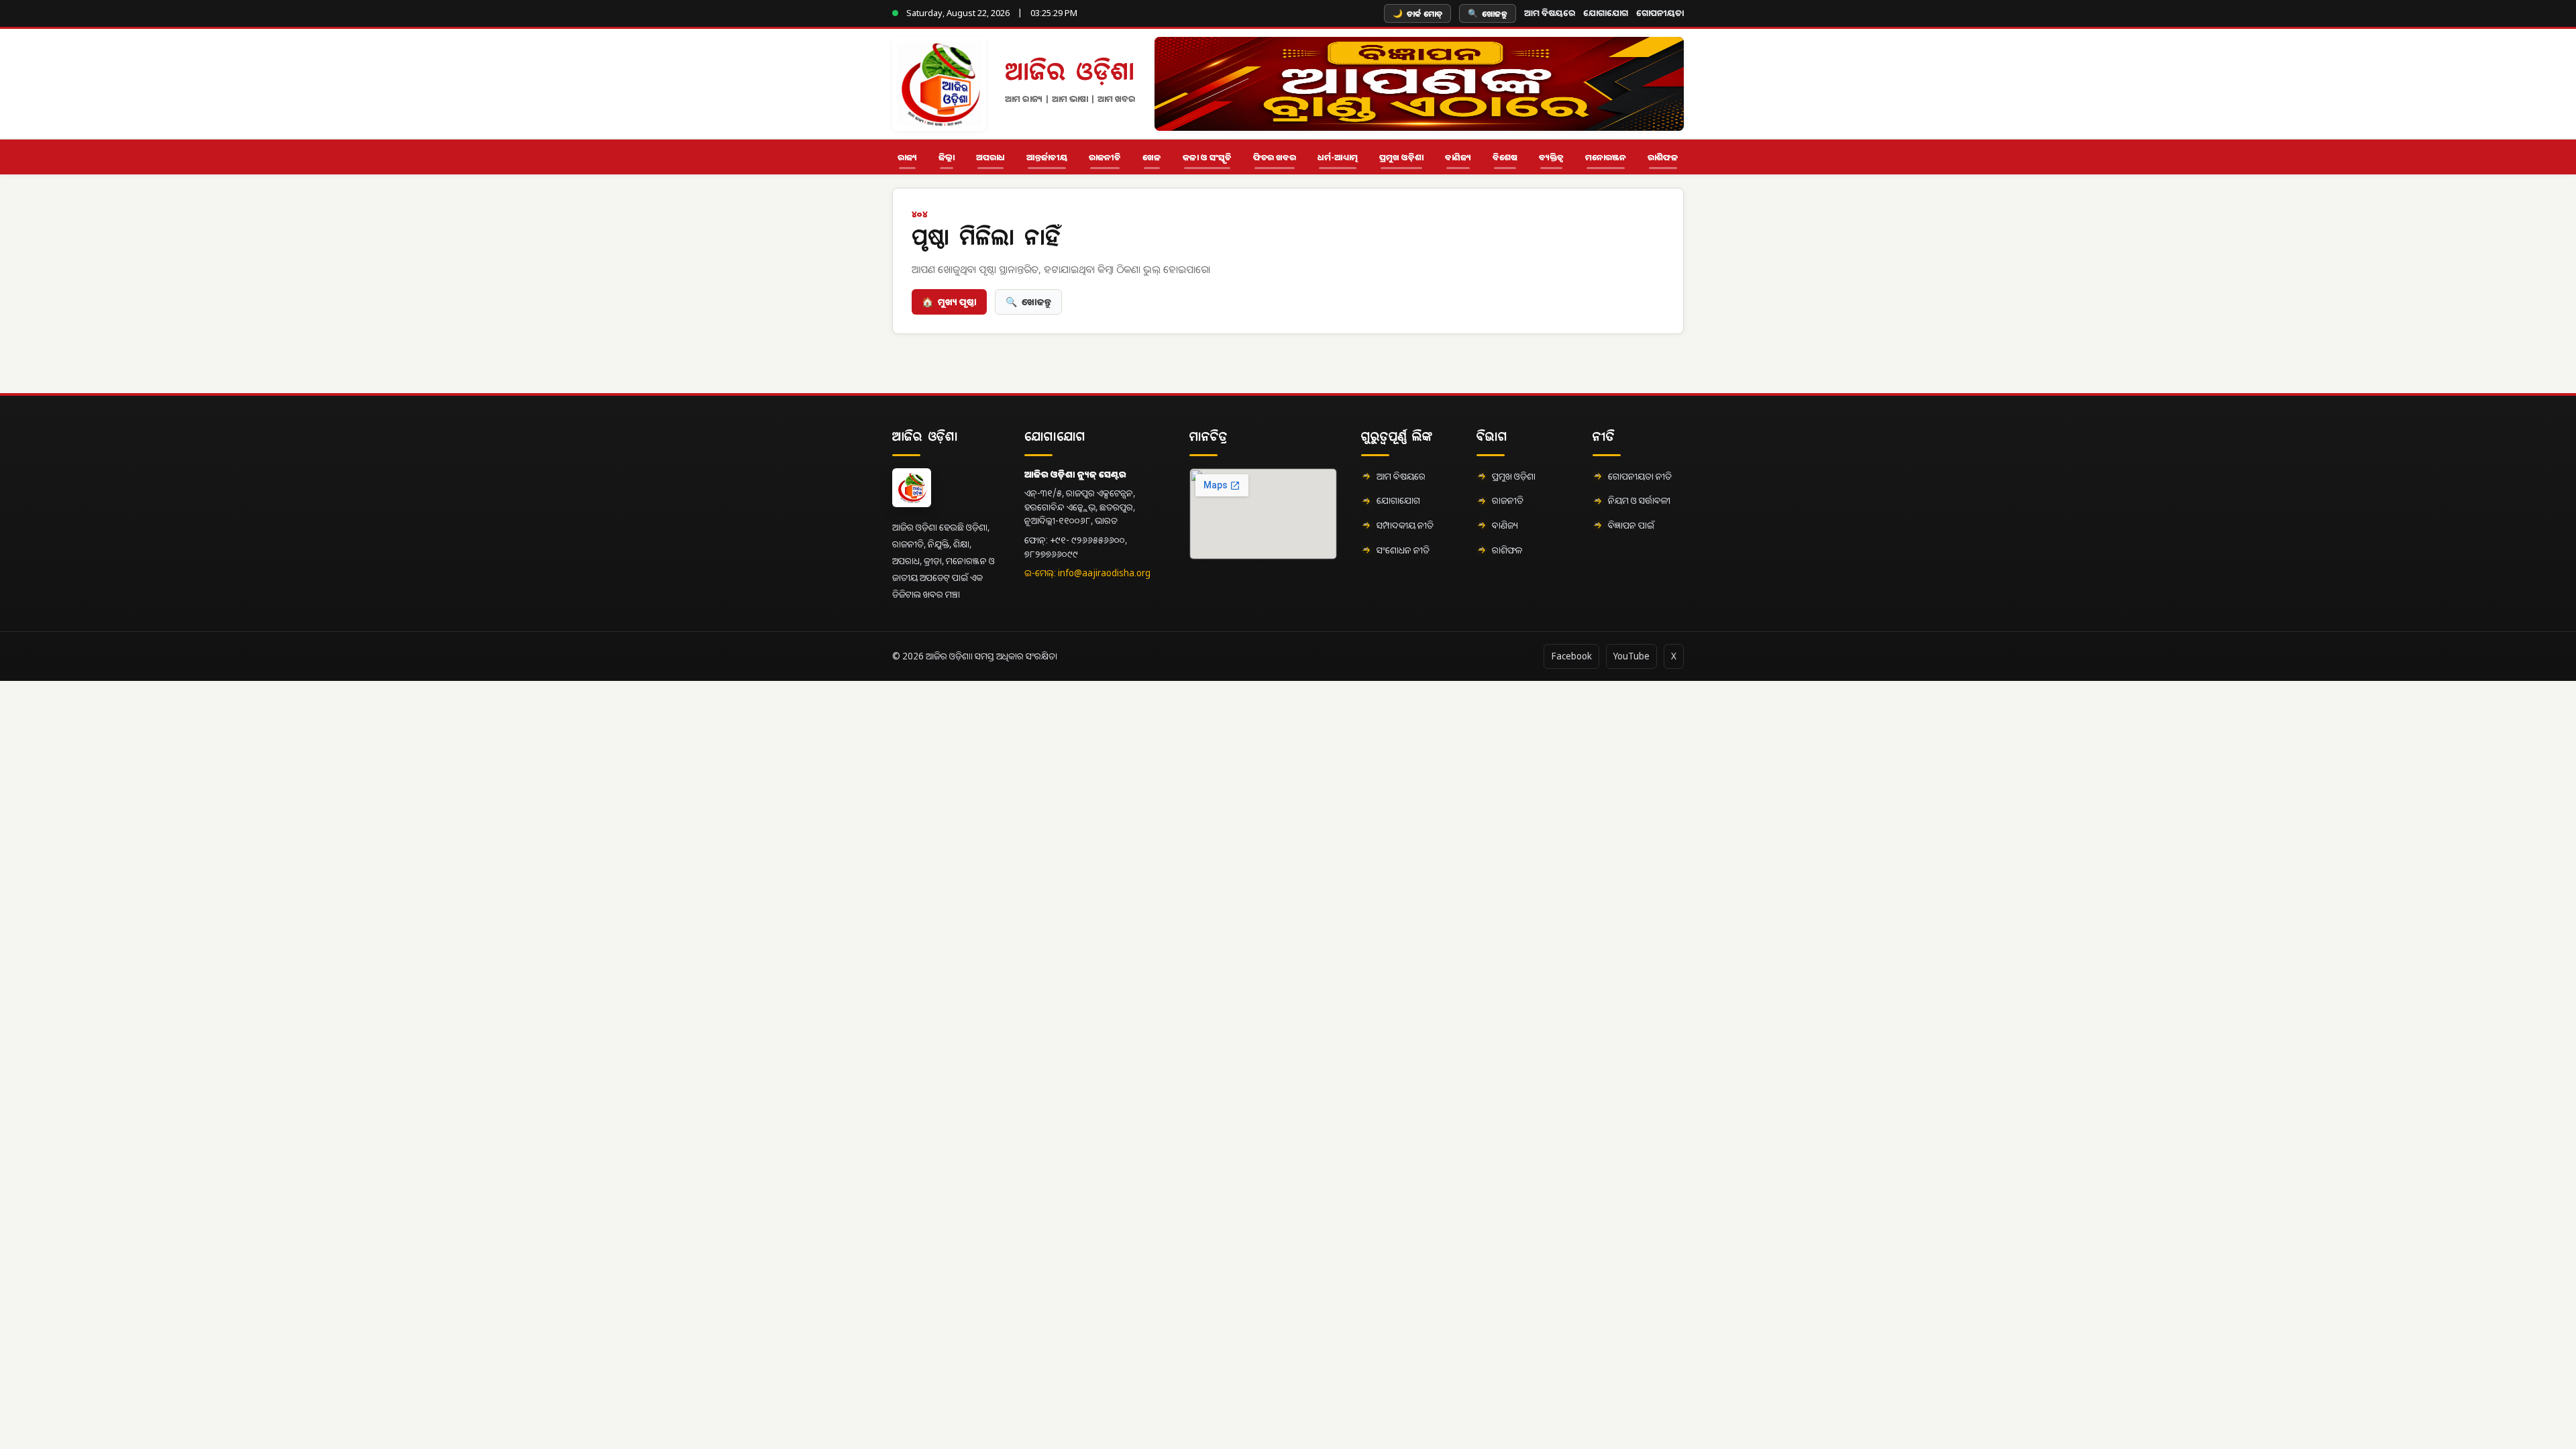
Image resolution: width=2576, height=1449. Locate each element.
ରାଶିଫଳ (1663, 157)
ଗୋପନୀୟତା (1660, 13)
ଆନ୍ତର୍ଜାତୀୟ (1047, 157)
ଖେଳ (1152, 157)
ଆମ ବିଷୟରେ (1550, 13)
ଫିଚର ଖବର (1275, 157)
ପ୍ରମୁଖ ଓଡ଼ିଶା (1401, 157)
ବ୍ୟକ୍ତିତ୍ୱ (1551, 157)
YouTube (1631, 656)
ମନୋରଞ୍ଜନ (1606, 157)
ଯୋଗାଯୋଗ (1606, 13)
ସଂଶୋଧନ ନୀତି (1403, 550)
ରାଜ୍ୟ (907, 157)
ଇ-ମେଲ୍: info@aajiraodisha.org (1087, 573)
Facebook (1571, 656)
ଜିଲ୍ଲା (947, 157)
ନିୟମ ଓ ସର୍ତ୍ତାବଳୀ (1639, 500)
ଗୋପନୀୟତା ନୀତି (1640, 476)
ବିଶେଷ (1505, 157)
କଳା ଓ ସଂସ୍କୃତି (1207, 157)
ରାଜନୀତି (1105, 157)
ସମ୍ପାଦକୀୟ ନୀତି (1405, 525)
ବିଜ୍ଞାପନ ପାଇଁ (1631, 525)
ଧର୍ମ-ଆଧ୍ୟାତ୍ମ (1338, 157)
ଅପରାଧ (990, 157)
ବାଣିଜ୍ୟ (1458, 157)
